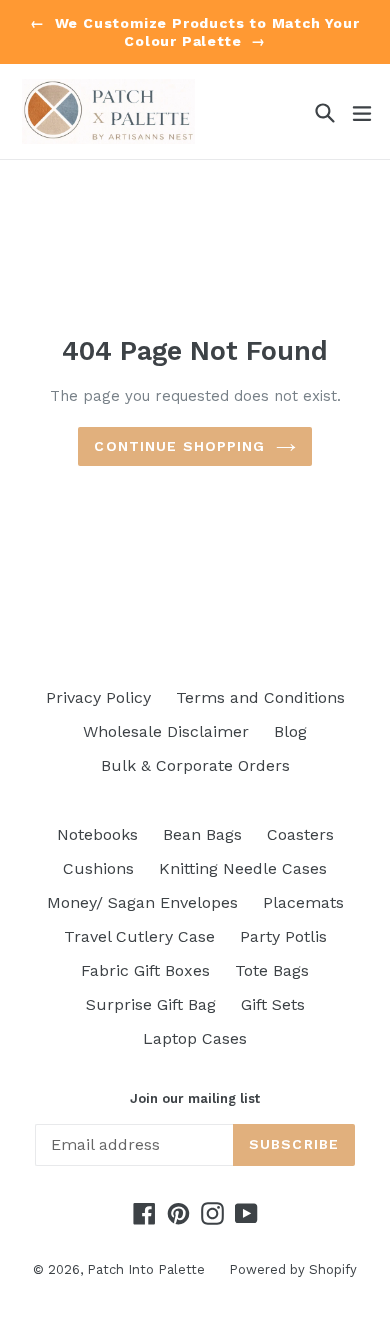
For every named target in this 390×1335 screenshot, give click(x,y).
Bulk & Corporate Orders (195, 765)
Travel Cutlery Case (139, 936)
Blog (290, 731)
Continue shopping (179, 446)
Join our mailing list (195, 1098)
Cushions (98, 868)
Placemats (303, 902)
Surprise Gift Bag (151, 1004)
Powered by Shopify (293, 1269)
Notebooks (97, 834)
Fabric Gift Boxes (145, 970)
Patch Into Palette (148, 1269)
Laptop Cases (195, 1038)
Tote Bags (272, 970)
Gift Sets (273, 1004)
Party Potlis (283, 936)
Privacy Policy (98, 697)
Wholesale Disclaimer (166, 731)
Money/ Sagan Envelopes (142, 902)
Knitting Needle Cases (243, 868)
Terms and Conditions (260, 697)
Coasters (300, 834)
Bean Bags (202, 834)
